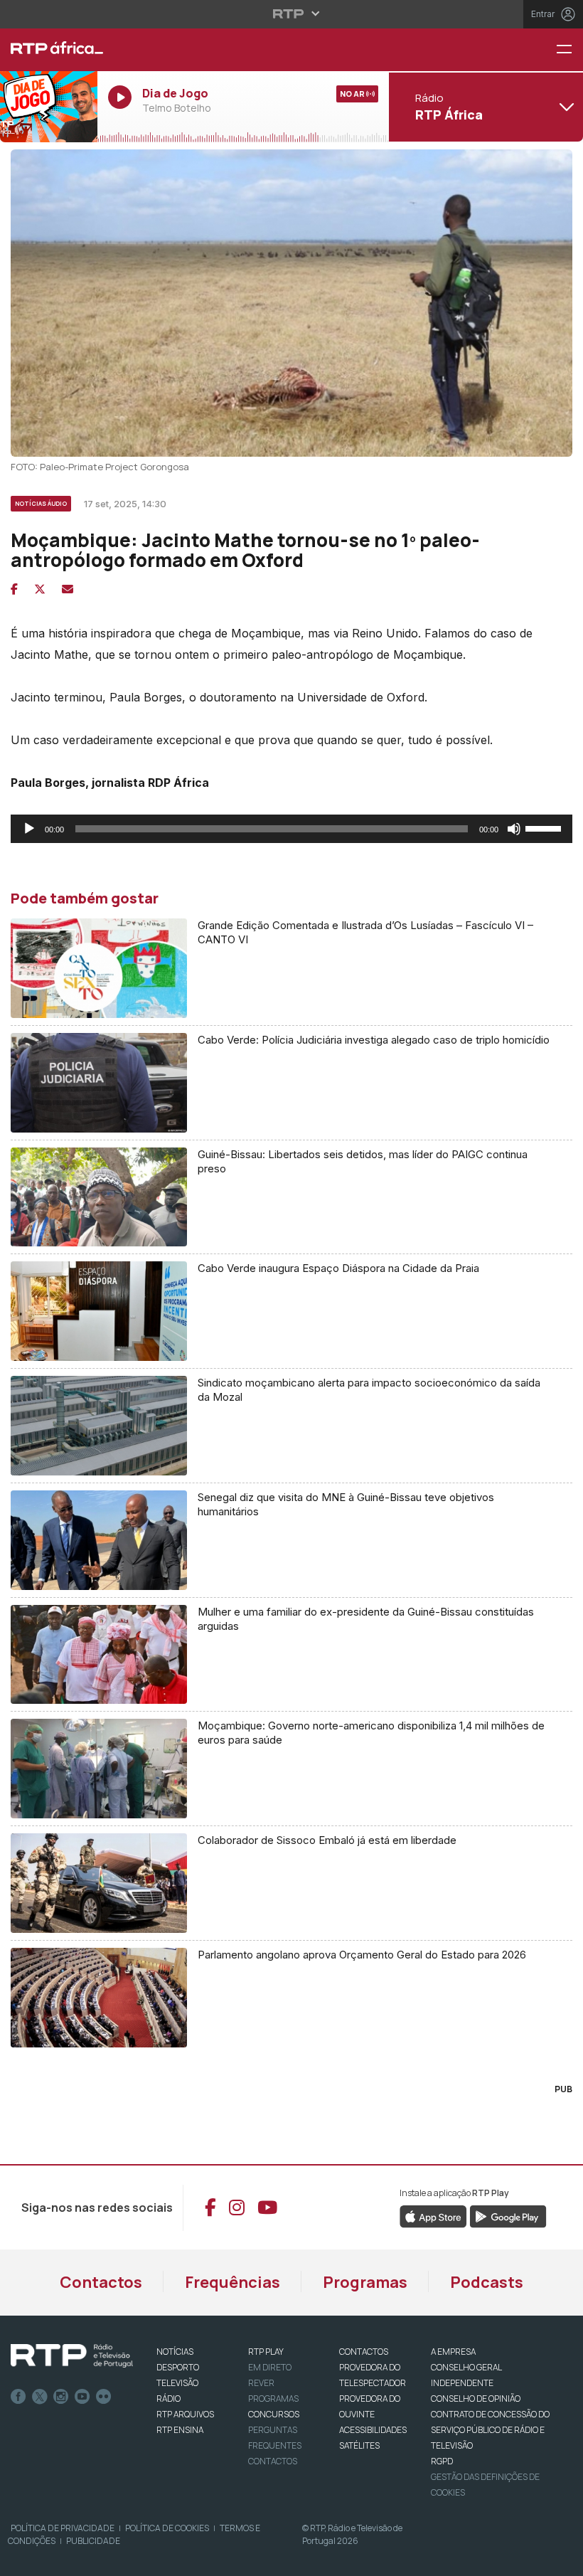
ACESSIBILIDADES (373, 2430)
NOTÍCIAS (175, 2352)
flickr (104, 2397)
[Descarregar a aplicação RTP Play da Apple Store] (433, 2215)
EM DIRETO (270, 2367)
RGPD (442, 2461)
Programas (365, 2282)
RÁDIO (169, 2399)
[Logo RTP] (72, 2356)
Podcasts (487, 2282)
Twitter (40, 2397)
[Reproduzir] (29, 829)
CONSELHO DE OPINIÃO (476, 2399)
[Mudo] (514, 829)
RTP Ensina (180, 2430)
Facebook (18, 2397)
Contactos (101, 2282)
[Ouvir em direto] (49, 107)
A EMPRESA (453, 2352)
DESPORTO (178, 2367)
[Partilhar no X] (40, 589)
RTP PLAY (266, 2352)
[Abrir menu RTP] (292, 14)
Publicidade (93, 2541)
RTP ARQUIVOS (185, 2414)
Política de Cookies (167, 2528)
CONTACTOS (364, 2352)
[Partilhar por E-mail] (68, 589)
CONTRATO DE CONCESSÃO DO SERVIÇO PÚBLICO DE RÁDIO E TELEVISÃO (490, 2430)
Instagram (61, 2397)
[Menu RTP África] (569, 50)
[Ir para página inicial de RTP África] (49, 50)
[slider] (545, 827)
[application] (291, 829)
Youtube (82, 2397)
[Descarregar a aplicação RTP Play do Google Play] (508, 2215)
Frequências (232, 2282)
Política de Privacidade (63, 2528)
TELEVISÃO (177, 2383)
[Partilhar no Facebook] (14, 589)
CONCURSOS (274, 2414)
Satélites (359, 2445)
